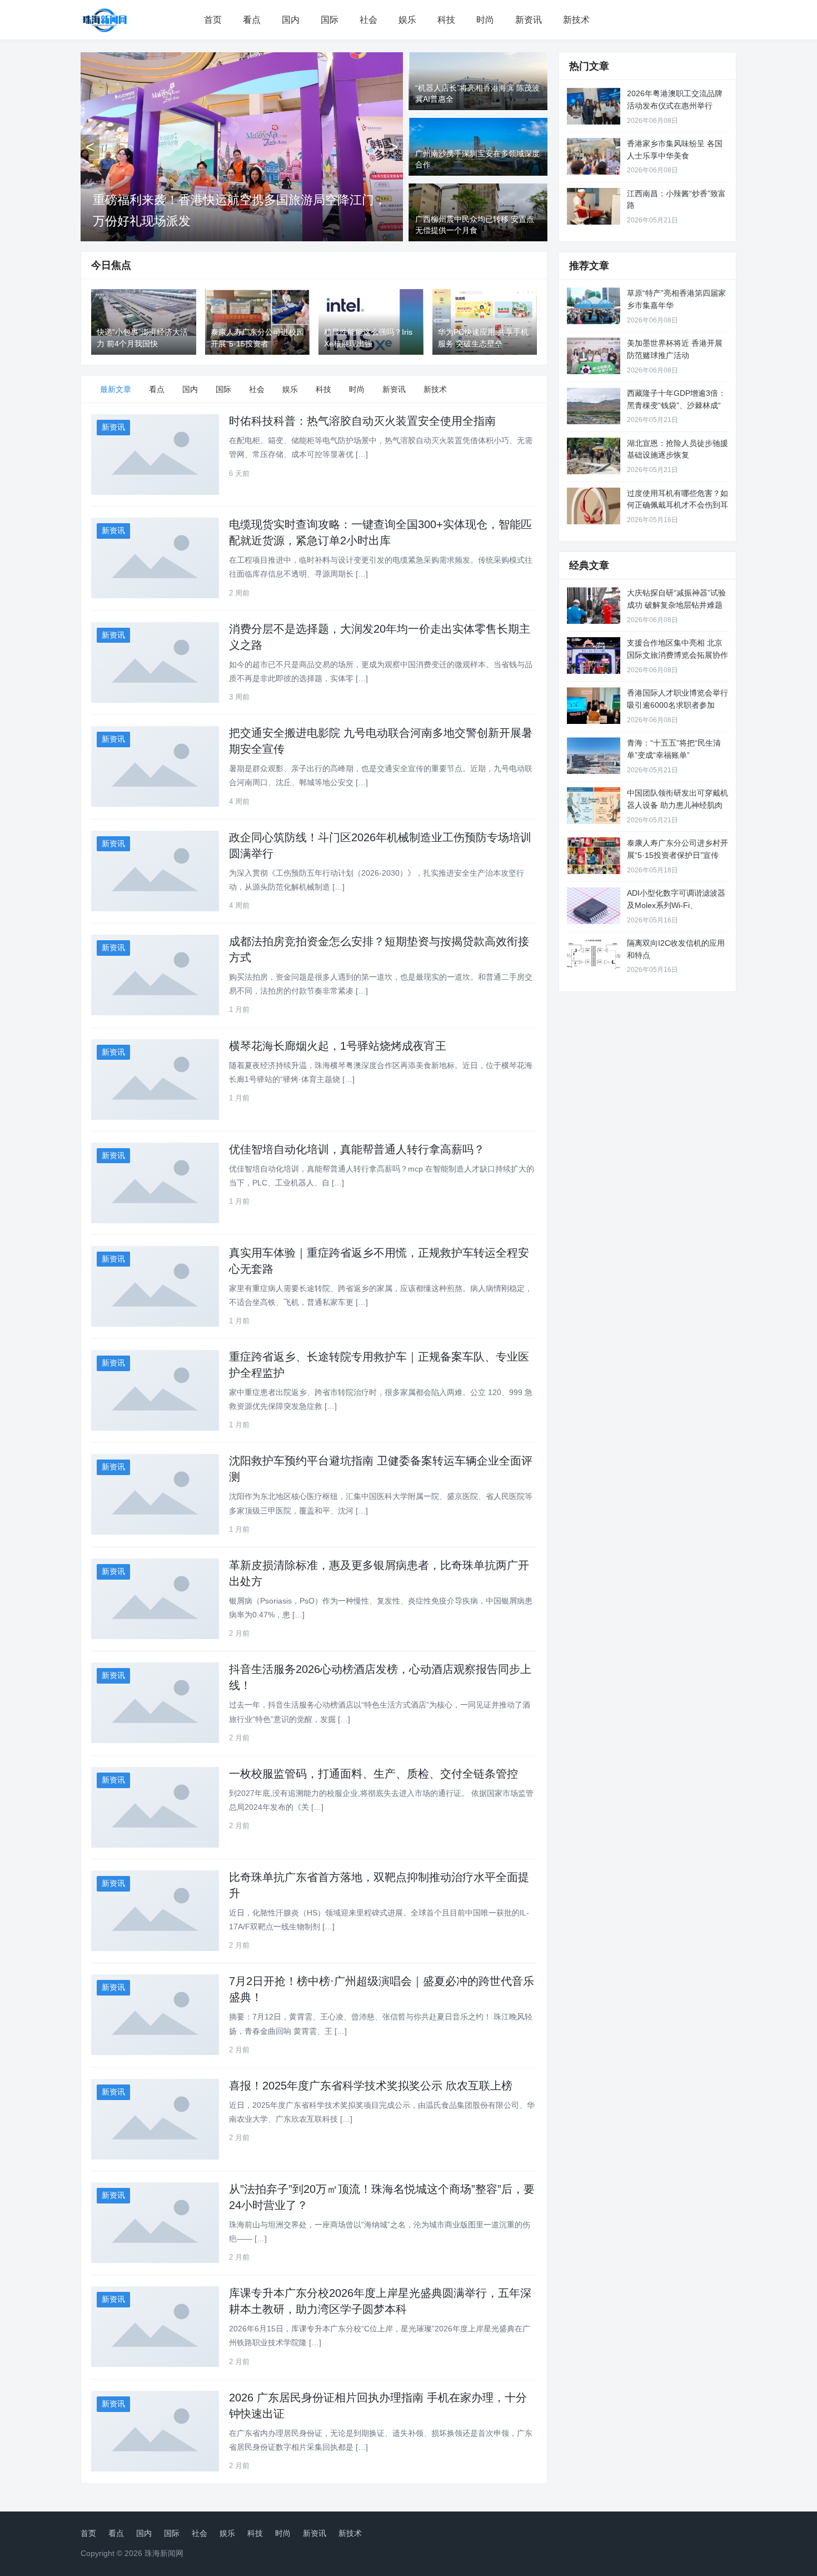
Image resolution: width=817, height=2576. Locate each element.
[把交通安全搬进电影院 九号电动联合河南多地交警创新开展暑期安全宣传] (155, 766)
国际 (330, 20)
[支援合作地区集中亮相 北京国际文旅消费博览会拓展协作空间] (594, 656)
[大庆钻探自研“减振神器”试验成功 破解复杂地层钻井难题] (594, 605)
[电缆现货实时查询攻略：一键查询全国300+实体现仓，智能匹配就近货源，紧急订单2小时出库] (155, 558)
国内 (291, 20)
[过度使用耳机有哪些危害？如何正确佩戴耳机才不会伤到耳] (594, 506)
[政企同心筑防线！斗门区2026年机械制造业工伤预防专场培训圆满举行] (155, 871)
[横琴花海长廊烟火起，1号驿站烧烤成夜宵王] (155, 1079)
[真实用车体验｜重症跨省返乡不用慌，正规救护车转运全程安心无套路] (155, 1286)
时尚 (485, 20)
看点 (252, 20)
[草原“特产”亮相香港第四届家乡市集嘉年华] (594, 306)
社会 (368, 20)
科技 (446, 20)
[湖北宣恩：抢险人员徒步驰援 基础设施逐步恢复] (594, 456)
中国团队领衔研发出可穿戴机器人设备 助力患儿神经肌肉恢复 (677, 805)
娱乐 (407, 20)
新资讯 (529, 20)
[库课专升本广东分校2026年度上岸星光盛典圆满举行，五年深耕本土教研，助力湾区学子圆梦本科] (155, 2327)
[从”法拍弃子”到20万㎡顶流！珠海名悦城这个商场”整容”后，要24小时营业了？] (155, 2223)
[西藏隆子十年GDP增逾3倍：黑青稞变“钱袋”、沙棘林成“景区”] (594, 406)
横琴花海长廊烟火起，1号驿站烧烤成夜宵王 (338, 1046)
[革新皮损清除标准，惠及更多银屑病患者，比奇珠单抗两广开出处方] (155, 1599)
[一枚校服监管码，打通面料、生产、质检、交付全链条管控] (155, 1807)
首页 (213, 20)
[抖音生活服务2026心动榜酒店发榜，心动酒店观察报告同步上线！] (155, 1703)
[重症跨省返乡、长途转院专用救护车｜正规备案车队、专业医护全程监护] (155, 1390)
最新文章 (116, 389)
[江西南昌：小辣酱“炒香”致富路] (594, 206)
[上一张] (90, 147)
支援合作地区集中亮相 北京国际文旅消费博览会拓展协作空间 (677, 655)
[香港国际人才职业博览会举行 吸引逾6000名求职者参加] (594, 706)
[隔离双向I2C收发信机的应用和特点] (594, 956)
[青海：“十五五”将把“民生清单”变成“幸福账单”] (594, 756)
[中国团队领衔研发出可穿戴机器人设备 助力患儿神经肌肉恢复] (594, 806)
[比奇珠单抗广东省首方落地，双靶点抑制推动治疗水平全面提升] (155, 1911)
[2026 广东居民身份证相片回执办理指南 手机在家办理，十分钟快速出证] (155, 2431)
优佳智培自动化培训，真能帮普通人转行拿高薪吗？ (357, 1149)
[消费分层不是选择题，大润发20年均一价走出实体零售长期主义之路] (155, 662)
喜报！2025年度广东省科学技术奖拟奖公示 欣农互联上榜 (371, 2086)
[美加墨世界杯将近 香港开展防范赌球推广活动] (594, 356)
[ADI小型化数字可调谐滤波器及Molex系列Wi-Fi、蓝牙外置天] (594, 906)
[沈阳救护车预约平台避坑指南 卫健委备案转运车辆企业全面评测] (155, 1494)
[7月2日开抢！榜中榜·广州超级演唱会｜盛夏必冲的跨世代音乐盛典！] (155, 2015)
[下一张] (393, 147)
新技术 (576, 20)
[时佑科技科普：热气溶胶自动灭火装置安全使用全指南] (155, 455)
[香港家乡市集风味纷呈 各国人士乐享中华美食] (594, 156)
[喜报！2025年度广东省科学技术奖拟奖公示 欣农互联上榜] (155, 2119)
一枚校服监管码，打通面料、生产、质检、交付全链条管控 (373, 1774)
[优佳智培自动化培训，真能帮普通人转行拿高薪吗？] (155, 1183)
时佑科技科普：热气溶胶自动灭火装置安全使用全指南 (362, 421)
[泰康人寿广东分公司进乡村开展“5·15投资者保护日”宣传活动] (594, 856)
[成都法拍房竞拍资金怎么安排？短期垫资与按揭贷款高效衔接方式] (155, 975)
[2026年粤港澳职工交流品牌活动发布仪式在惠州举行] (594, 106)
